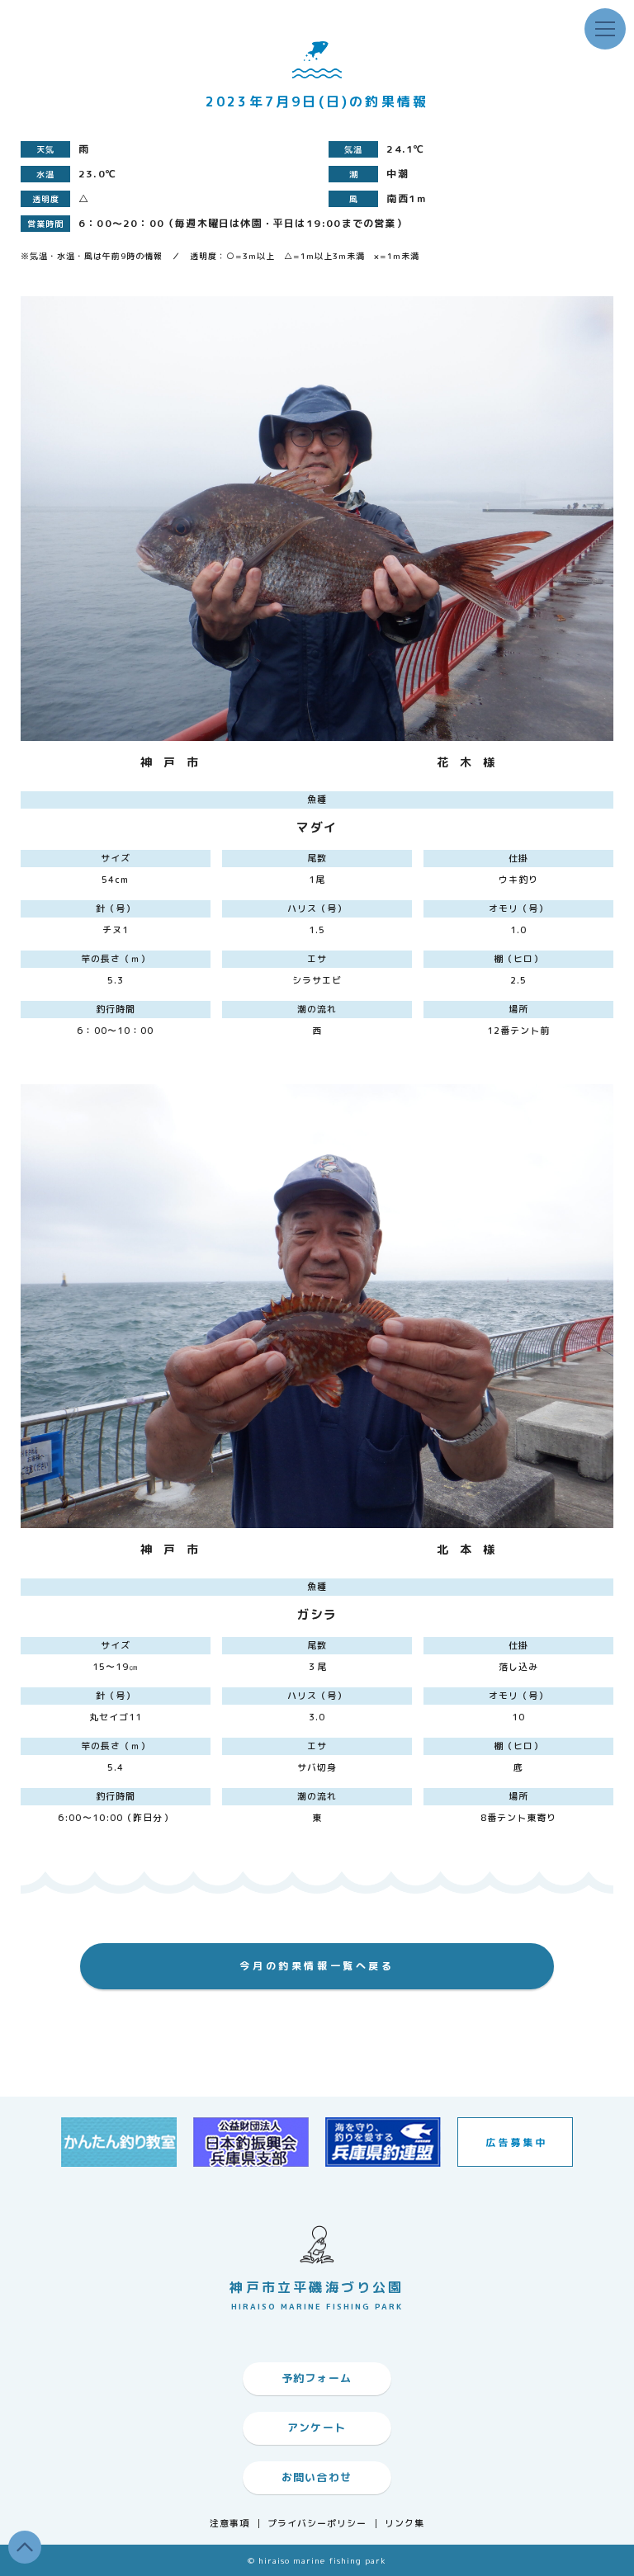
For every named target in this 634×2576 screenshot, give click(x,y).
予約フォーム (317, 2378)
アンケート (317, 2427)
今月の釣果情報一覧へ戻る (317, 1966)
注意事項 (229, 2524)
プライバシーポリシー (317, 2524)
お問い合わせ (317, 2477)
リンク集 (405, 2524)
